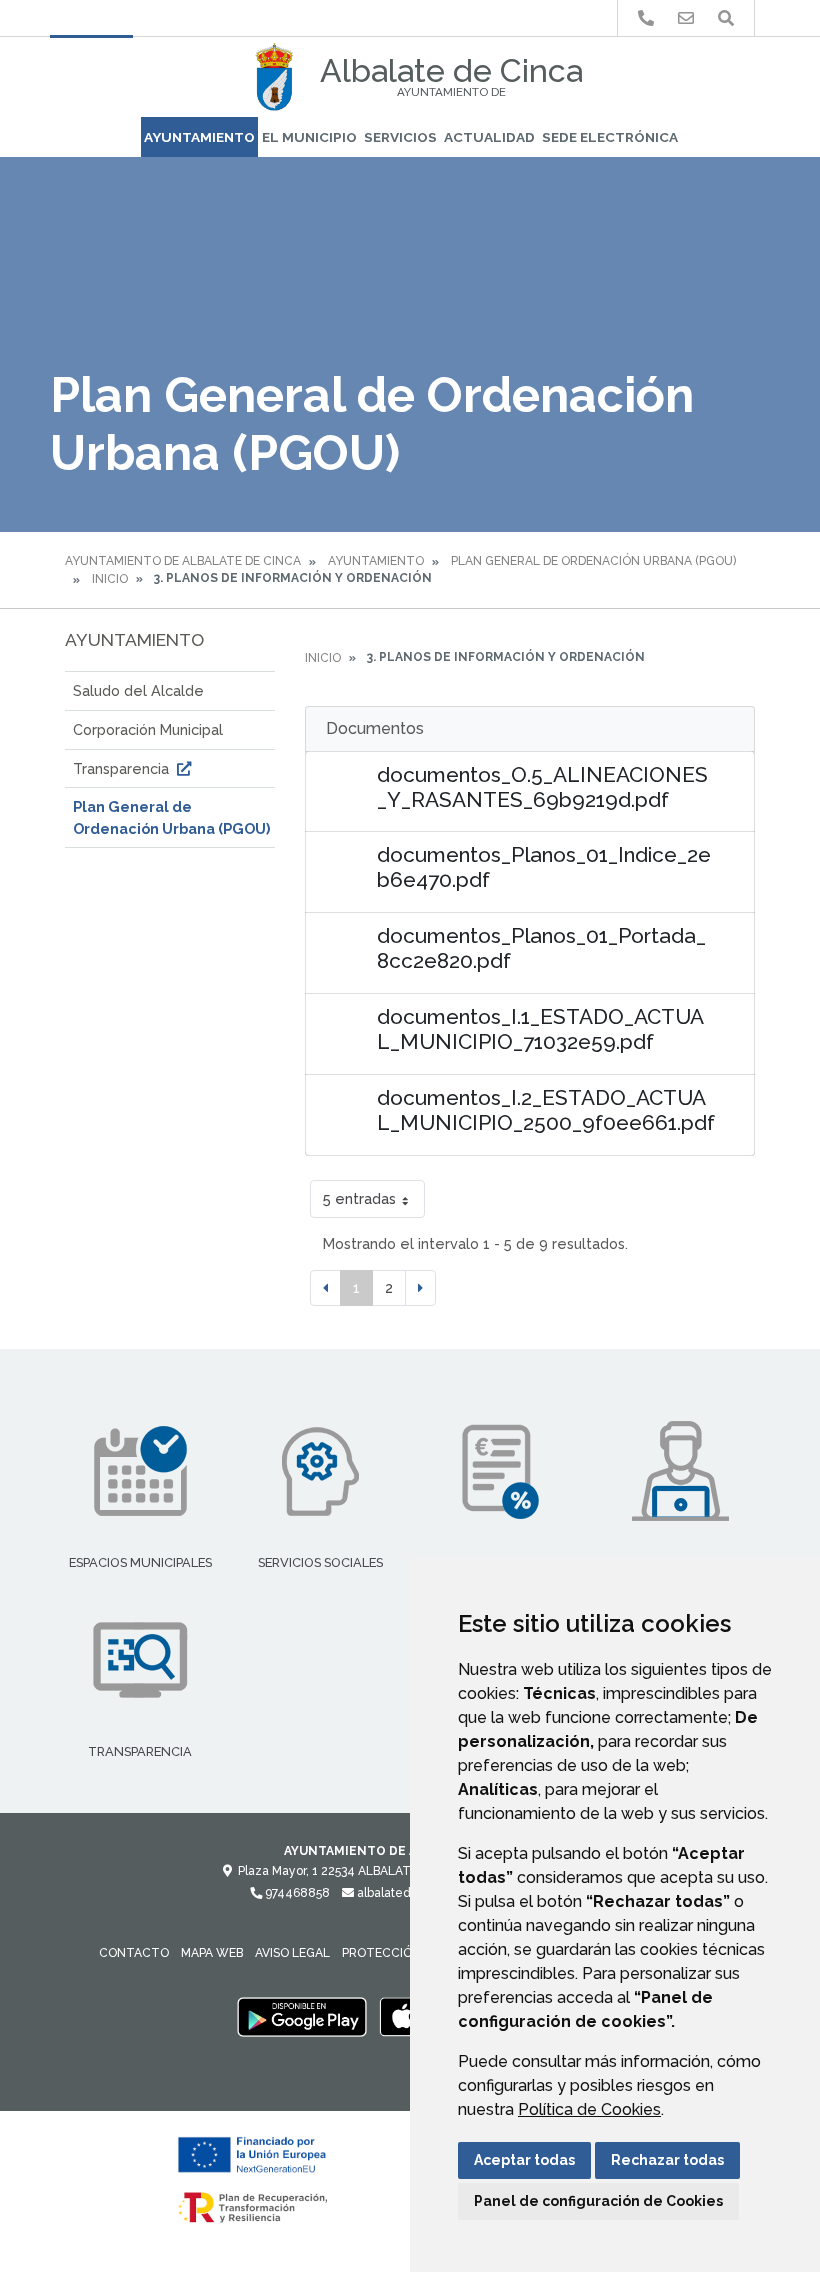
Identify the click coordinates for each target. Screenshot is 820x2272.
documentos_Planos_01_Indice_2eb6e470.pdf (544, 867)
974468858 (296, 1893)
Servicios (400, 137)
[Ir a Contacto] (686, 18)
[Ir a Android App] (302, 2016)
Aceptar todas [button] (524, 2160)
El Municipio (309, 137)
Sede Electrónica (610, 137)
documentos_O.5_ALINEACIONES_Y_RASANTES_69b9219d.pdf (542, 787)
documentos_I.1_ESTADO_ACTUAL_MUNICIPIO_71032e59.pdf (540, 1029)
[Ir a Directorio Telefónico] (646, 18)
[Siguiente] (420, 1288)
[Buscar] (726, 18)
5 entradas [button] (359, 1198)
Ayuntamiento (199, 137)
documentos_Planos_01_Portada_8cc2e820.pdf (541, 948)
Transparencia (123, 768)
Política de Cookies (589, 2109)
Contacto (134, 1953)
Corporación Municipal (148, 729)
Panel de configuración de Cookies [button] (598, 2201)
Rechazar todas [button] (667, 2160)
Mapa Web (212, 1953)
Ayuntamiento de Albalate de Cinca (183, 561)
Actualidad (489, 137)
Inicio (110, 579)
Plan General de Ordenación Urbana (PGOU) (593, 561)
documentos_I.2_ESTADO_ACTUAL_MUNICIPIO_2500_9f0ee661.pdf (546, 1110)
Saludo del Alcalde (138, 690)
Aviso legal (292, 1953)
